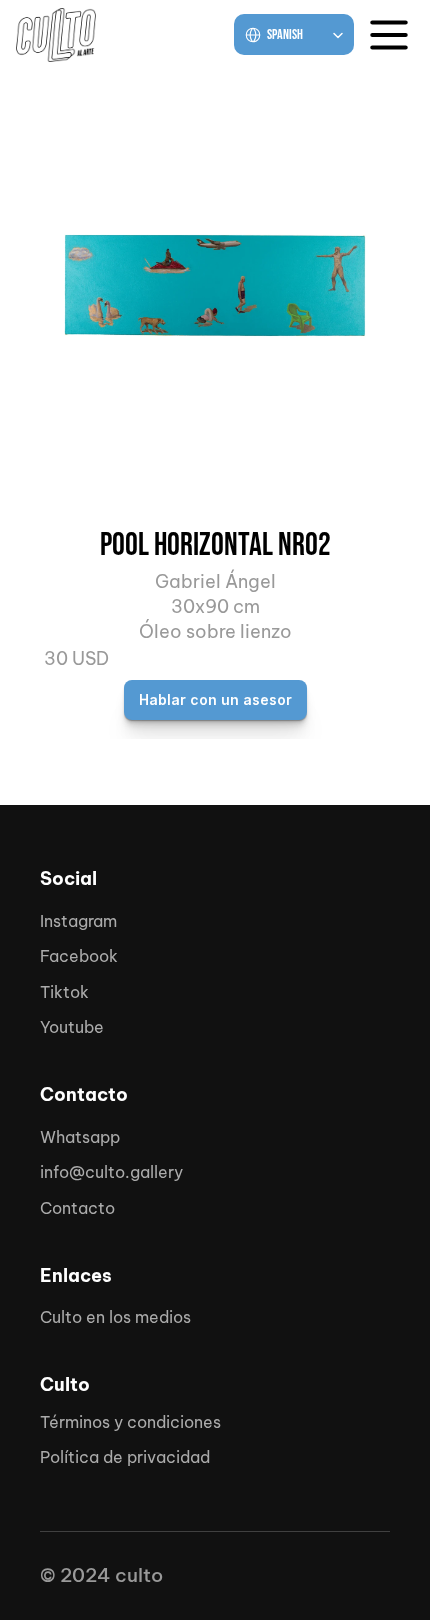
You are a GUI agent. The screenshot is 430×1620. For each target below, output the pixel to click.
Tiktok (64, 992)
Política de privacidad (125, 1457)
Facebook (79, 956)
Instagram (78, 921)
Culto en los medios (115, 1317)
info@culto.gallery (111, 1172)
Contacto (77, 1208)
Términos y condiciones (130, 1422)
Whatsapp (80, 1137)
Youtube (72, 1027)
